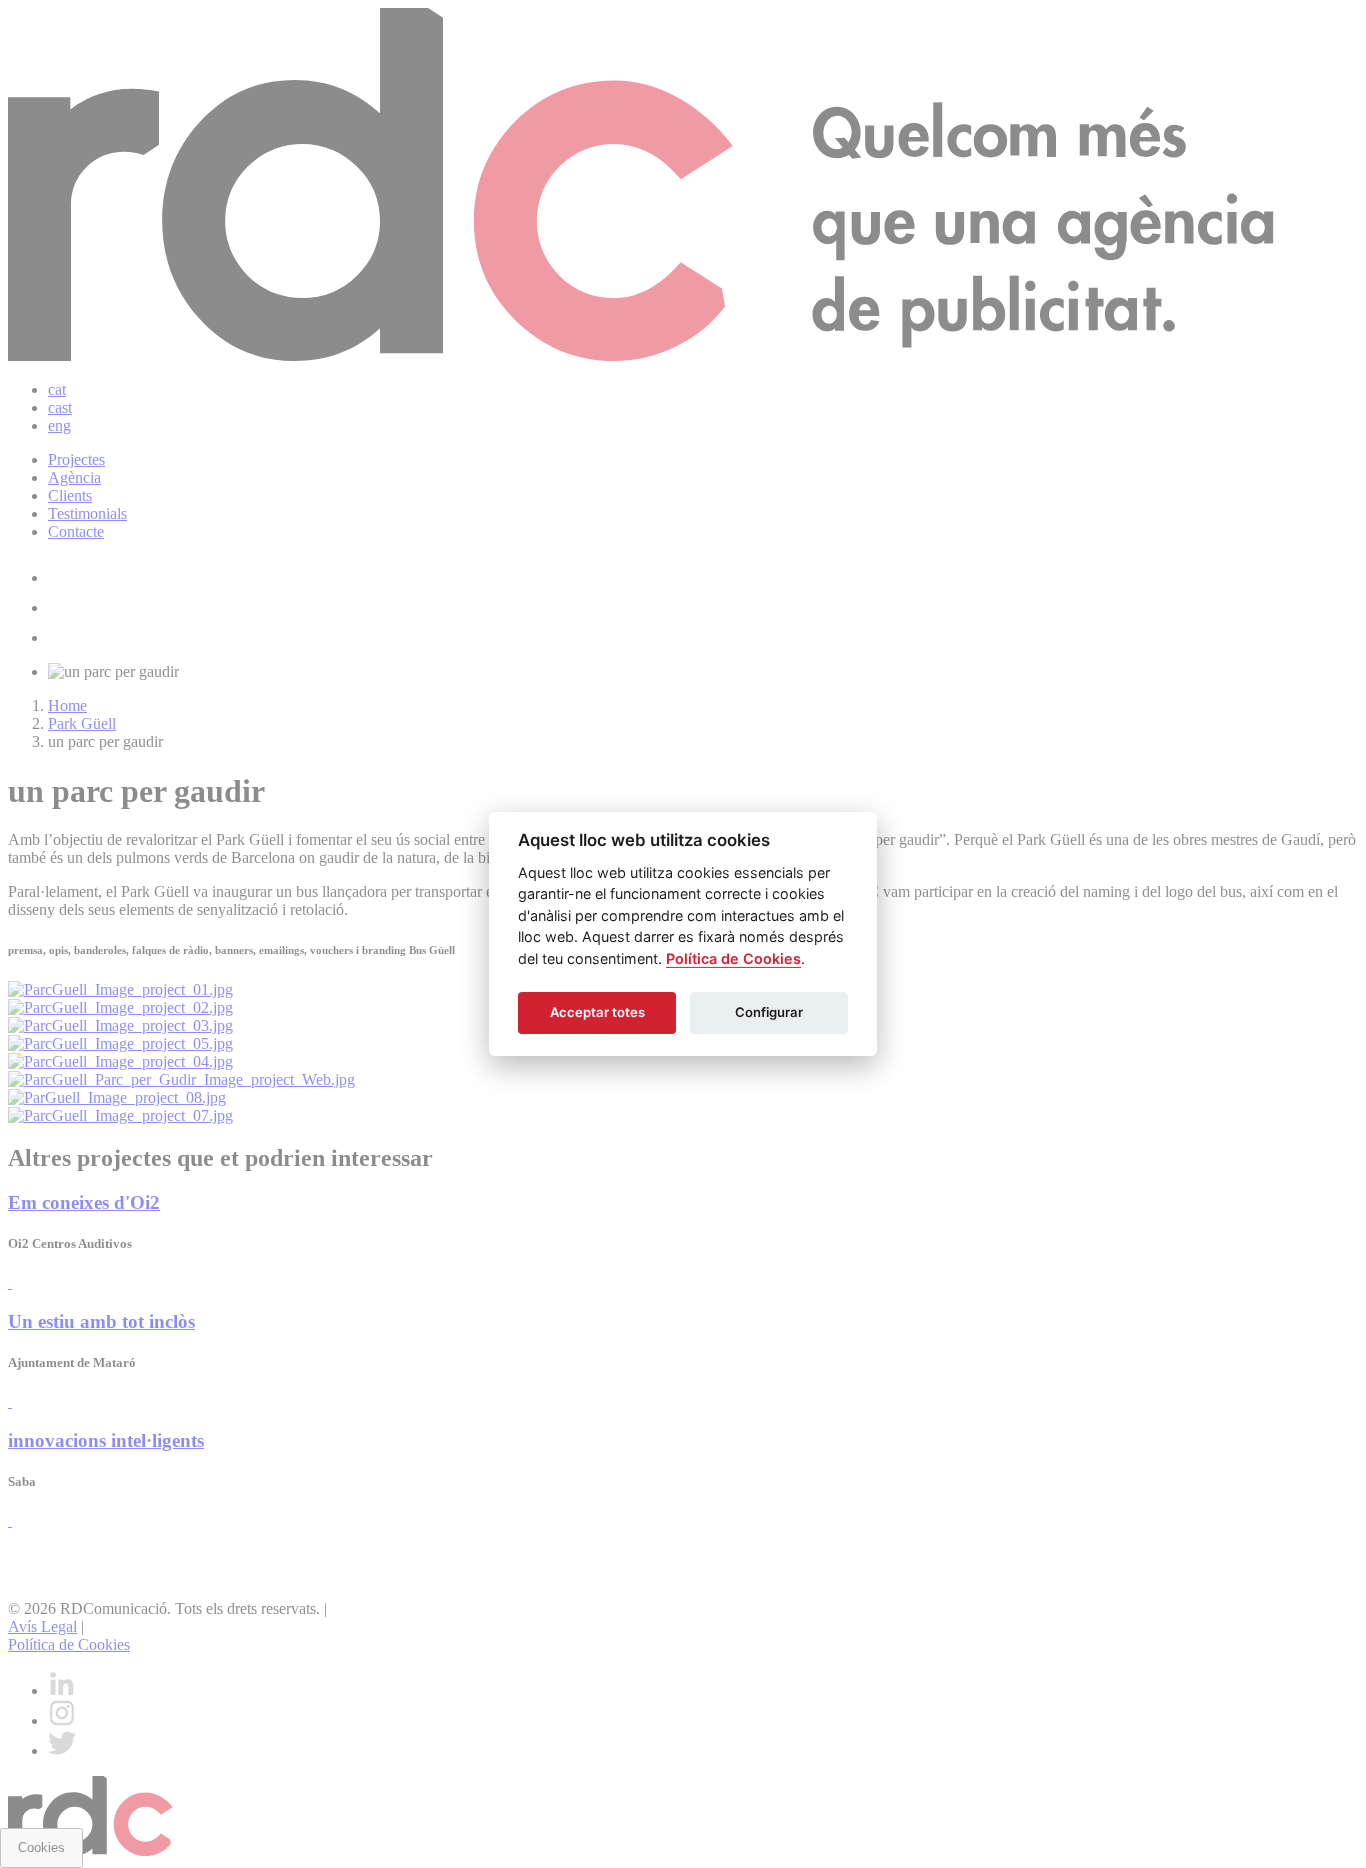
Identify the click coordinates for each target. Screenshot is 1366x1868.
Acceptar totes (597, 1012)
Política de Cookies (733, 958)
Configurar (769, 1012)
